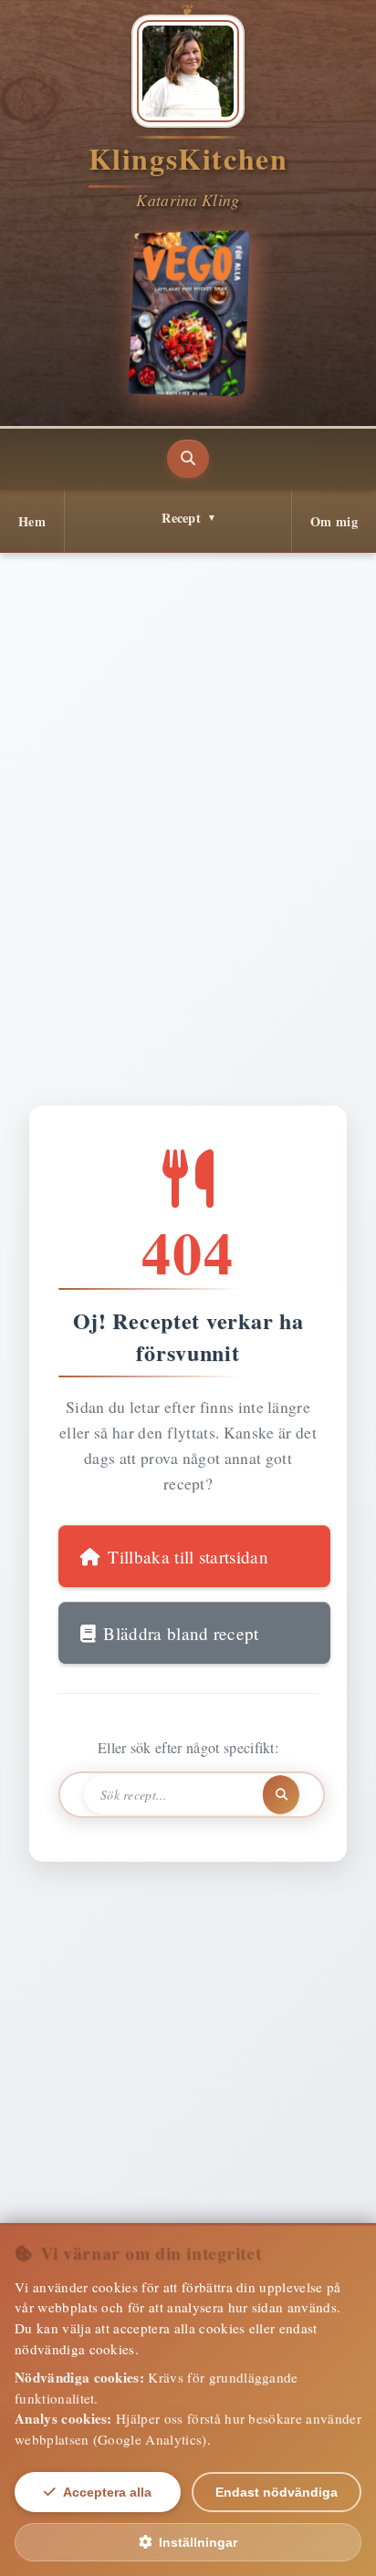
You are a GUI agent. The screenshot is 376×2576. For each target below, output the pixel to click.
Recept (181, 518)
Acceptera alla (107, 2492)
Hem (32, 521)
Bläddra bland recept (181, 1633)
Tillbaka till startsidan (188, 1557)
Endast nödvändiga (277, 2492)
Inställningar (198, 2542)
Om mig (334, 521)
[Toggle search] (188, 459)
